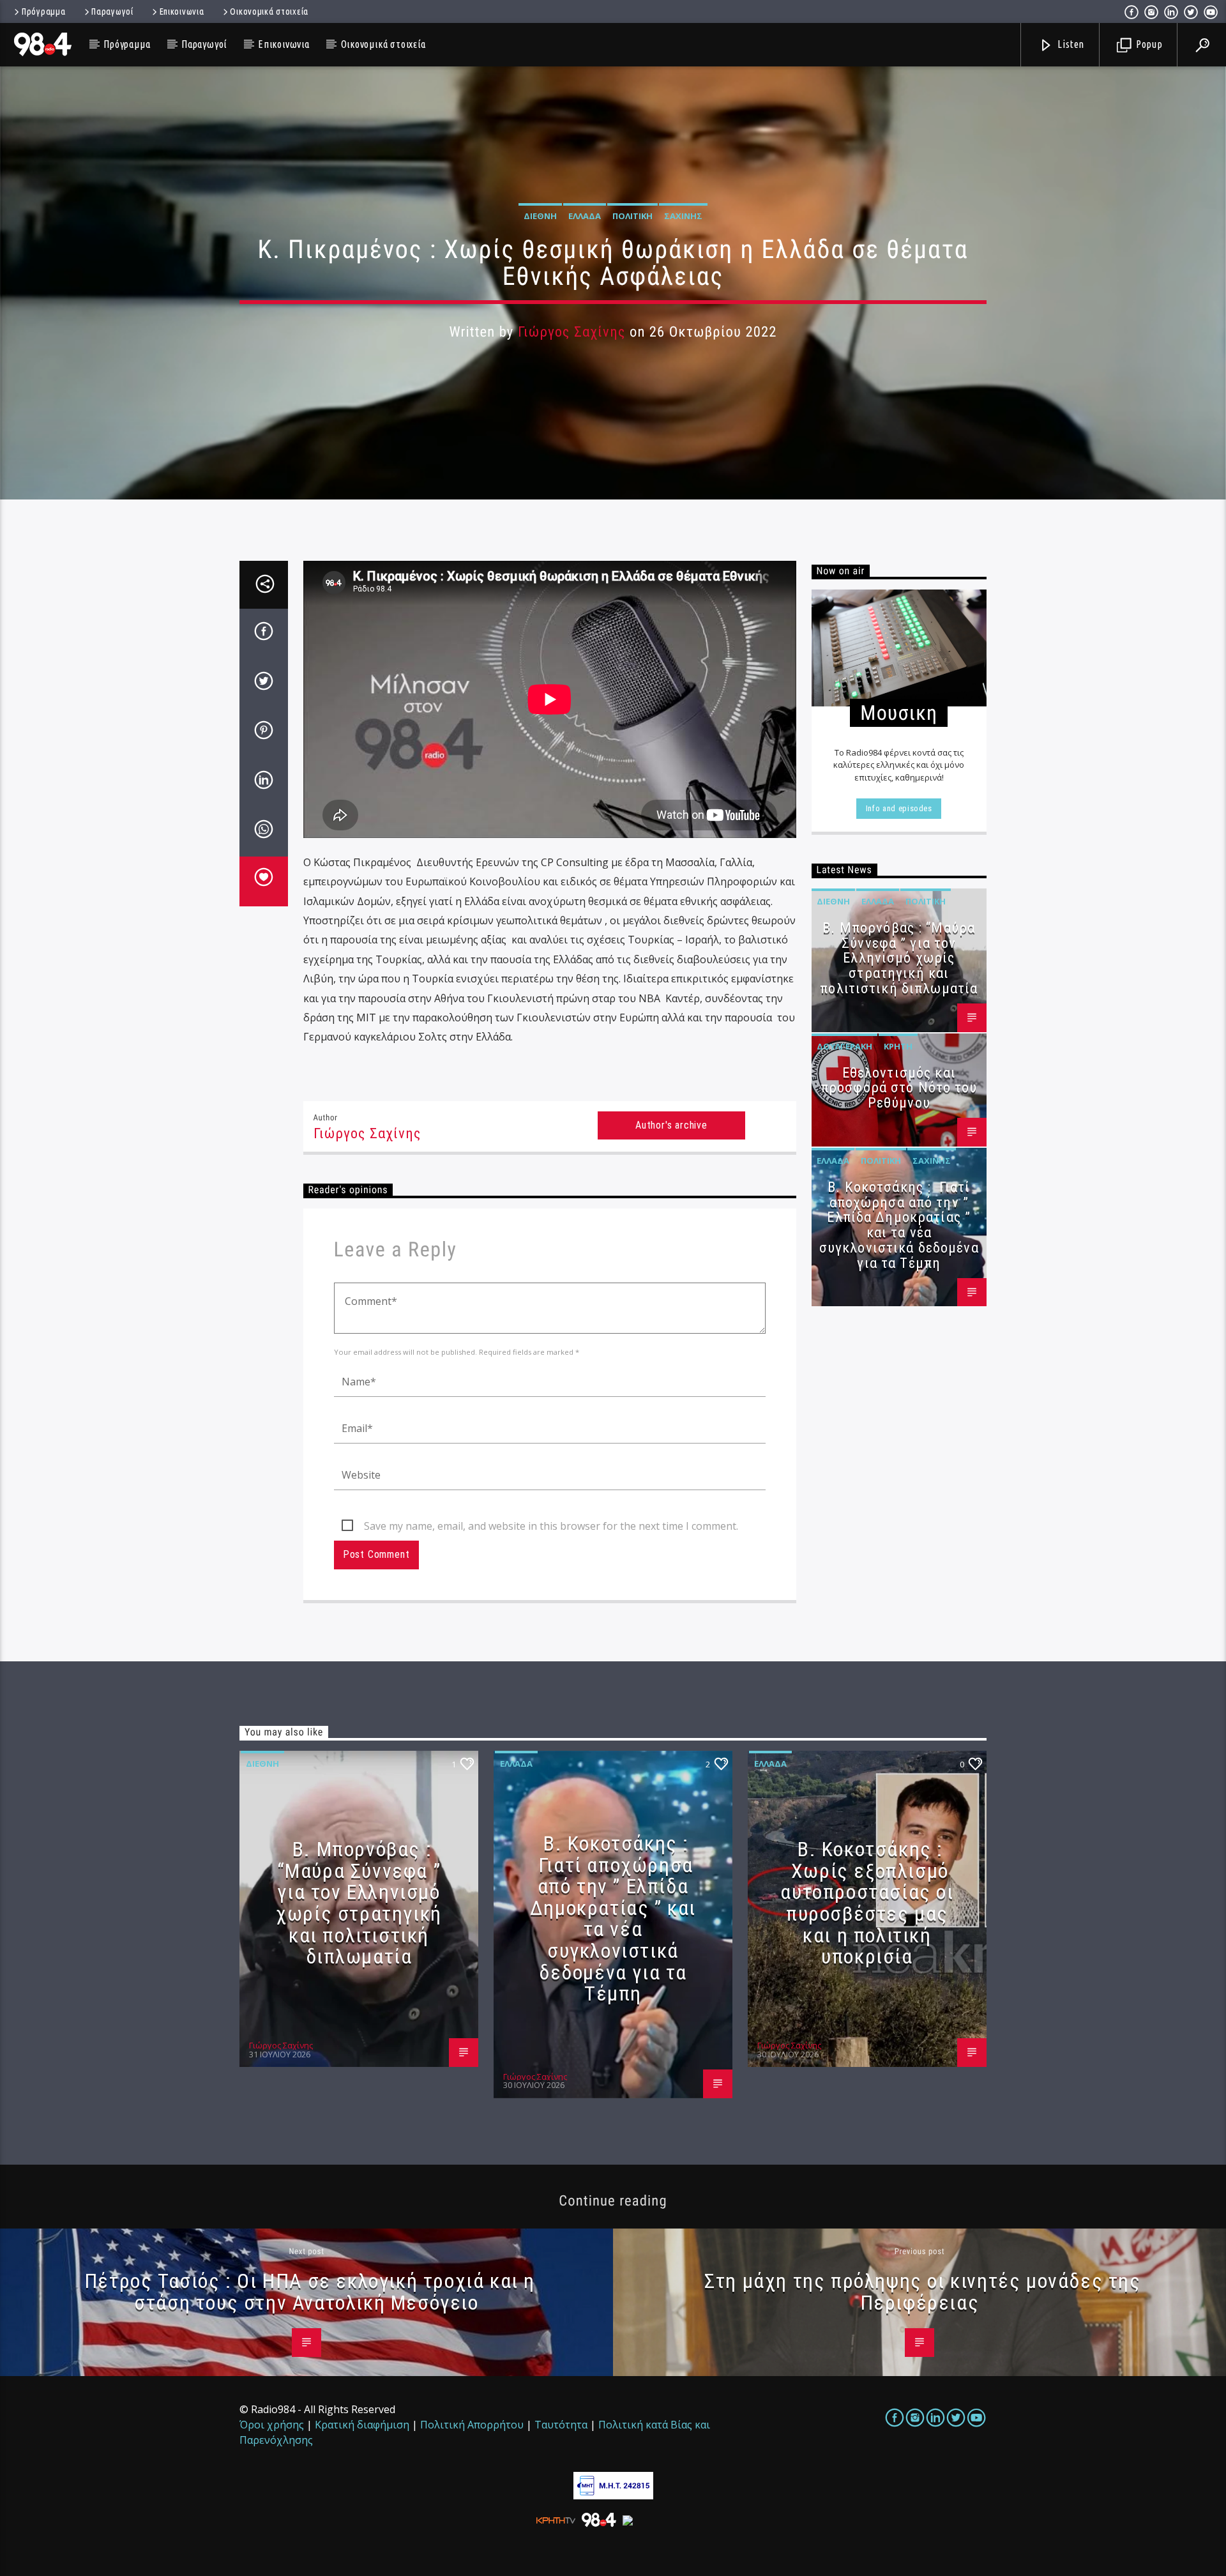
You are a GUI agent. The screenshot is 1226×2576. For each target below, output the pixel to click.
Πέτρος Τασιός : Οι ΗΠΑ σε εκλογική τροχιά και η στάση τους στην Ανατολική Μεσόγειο (310, 2292)
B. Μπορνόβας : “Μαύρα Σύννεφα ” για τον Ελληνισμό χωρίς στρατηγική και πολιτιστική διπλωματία (899, 958)
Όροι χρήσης (272, 2425)
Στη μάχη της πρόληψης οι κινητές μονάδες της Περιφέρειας (922, 2292)
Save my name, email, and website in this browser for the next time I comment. (551, 1526)
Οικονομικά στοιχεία (269, 11)
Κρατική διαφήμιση (362, 2425)
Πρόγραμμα (43, 11)
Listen (1070, 44)
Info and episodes (899, 808)
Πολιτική (632, 216)
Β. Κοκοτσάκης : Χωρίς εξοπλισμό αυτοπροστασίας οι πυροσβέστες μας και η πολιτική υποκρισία (867, 1903)
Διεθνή (540, 216)
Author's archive (671, 1125)
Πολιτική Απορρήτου (472, 2425)
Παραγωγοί (112, 11)
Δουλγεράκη (844, 1046)
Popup (1148, 44)
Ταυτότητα (561, 2425)
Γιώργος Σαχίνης (572, 332)
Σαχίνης (683, 216)
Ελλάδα (585, 216)
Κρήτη (898, 1046)
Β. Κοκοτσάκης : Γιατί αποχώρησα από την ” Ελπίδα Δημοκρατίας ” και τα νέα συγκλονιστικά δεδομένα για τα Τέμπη (899, 1225)
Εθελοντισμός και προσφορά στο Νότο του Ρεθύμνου (899, 1088)
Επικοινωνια (182, 11)
